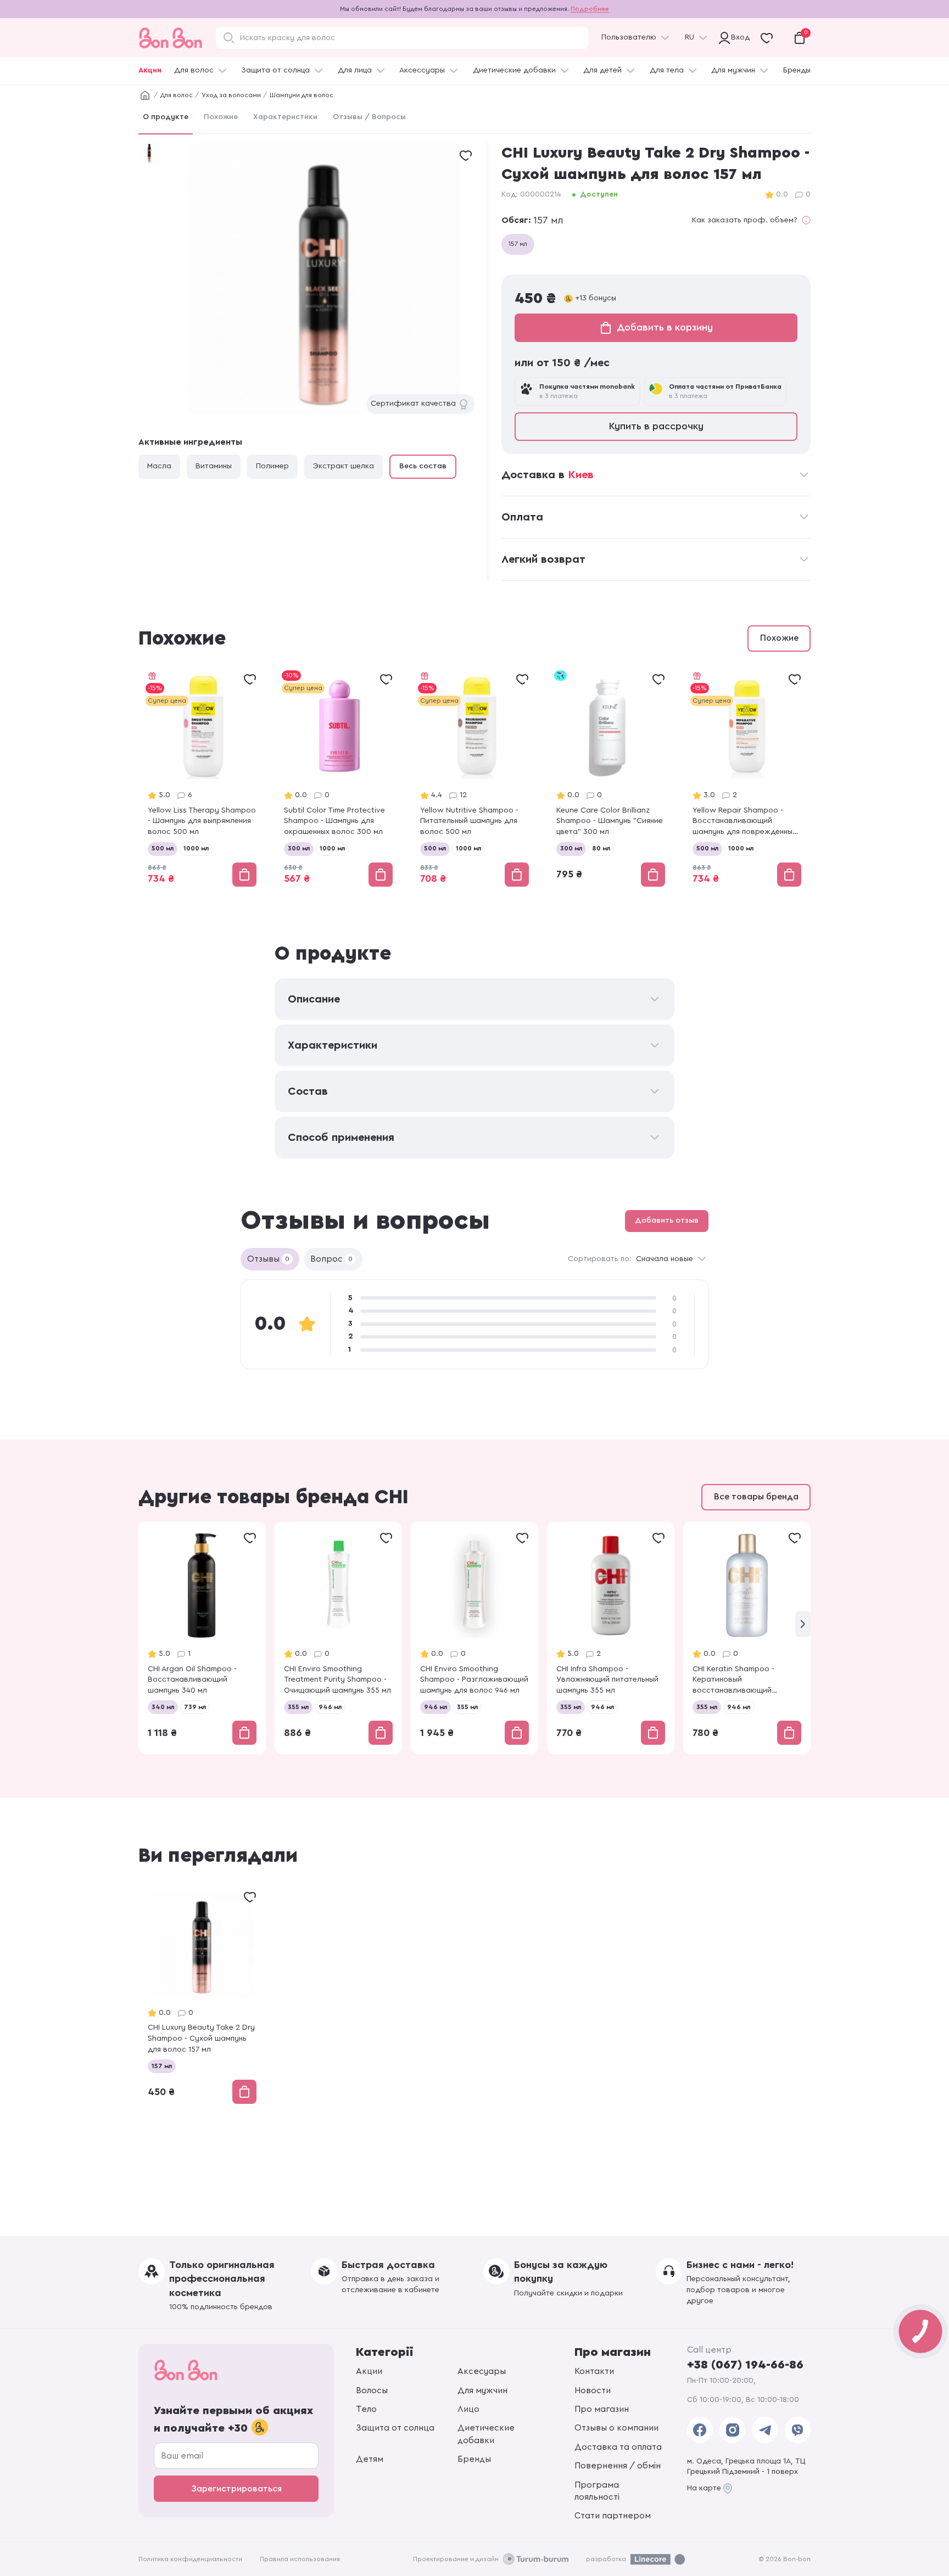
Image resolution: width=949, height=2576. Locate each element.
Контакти (594, 2371)
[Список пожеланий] (466, 155)
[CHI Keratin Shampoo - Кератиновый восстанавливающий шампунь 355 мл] (747, 1638)
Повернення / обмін (618, 2466)
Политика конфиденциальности (190, 2559)
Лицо (468, 2409)
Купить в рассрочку (656, 426)
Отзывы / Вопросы (369, 117)
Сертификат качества (413, 404)
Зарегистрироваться (236, 2489)
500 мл (163, 848)
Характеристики (285, 117)
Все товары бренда (756, 1497)
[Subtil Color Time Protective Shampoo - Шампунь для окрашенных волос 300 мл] (338, 779)
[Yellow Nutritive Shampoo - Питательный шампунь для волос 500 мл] (474, 779)
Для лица (355, 70)
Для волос (194, 70)
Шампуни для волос (302, 95)
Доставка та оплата (618, 2447)
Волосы (372, 2390)
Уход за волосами (231, 95)
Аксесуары (482, 2371)
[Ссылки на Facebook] (700, 2430)
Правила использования (300, 2559)
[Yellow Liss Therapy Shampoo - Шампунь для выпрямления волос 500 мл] (202, 779)
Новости (593, 2390)
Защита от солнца (275, 70)
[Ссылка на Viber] (798, 2430)
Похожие (221, 117)
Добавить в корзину (665, 327)
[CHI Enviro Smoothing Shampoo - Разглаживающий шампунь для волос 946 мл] (474, 1638)
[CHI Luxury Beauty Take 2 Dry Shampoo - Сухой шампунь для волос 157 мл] (202, 1997)
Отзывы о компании (616, 2428)
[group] (324, 278)
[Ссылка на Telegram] (765, 2430)
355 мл (298, 1707)
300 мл (299, 848)
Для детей (602, 70)
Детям (370, 2459)
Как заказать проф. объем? (745, 220)
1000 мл (196, 848)
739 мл (195, 1707)
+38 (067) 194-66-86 (745, 2365)
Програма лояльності (597, 2491)
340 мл (163, 1707)
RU (690, 37)
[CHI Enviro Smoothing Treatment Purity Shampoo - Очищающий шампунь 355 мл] (338, 1638)
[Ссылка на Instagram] (732, 2430)
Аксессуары (422, 70)
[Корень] (145, 96)
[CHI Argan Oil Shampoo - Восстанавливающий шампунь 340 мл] (202, 1638)
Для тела (667, 70)
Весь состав (423, 466)
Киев (581, 475)
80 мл (601, 848)
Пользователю (629, 37)
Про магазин (602, 2409)
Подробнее (590, 9)
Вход (738, 37)
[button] (803, 1624)
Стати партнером (613, 2516)
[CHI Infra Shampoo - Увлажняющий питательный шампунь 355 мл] (611, 1638)
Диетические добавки (514, 70)
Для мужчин (733, 70)
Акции (150, 70)
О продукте (166, 117)
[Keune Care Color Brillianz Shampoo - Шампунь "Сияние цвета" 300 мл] (611, 779)
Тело (366, 2409)
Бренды (797, 70)
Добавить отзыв (667, 1220)
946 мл (330, 1707)
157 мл (518, 244)
